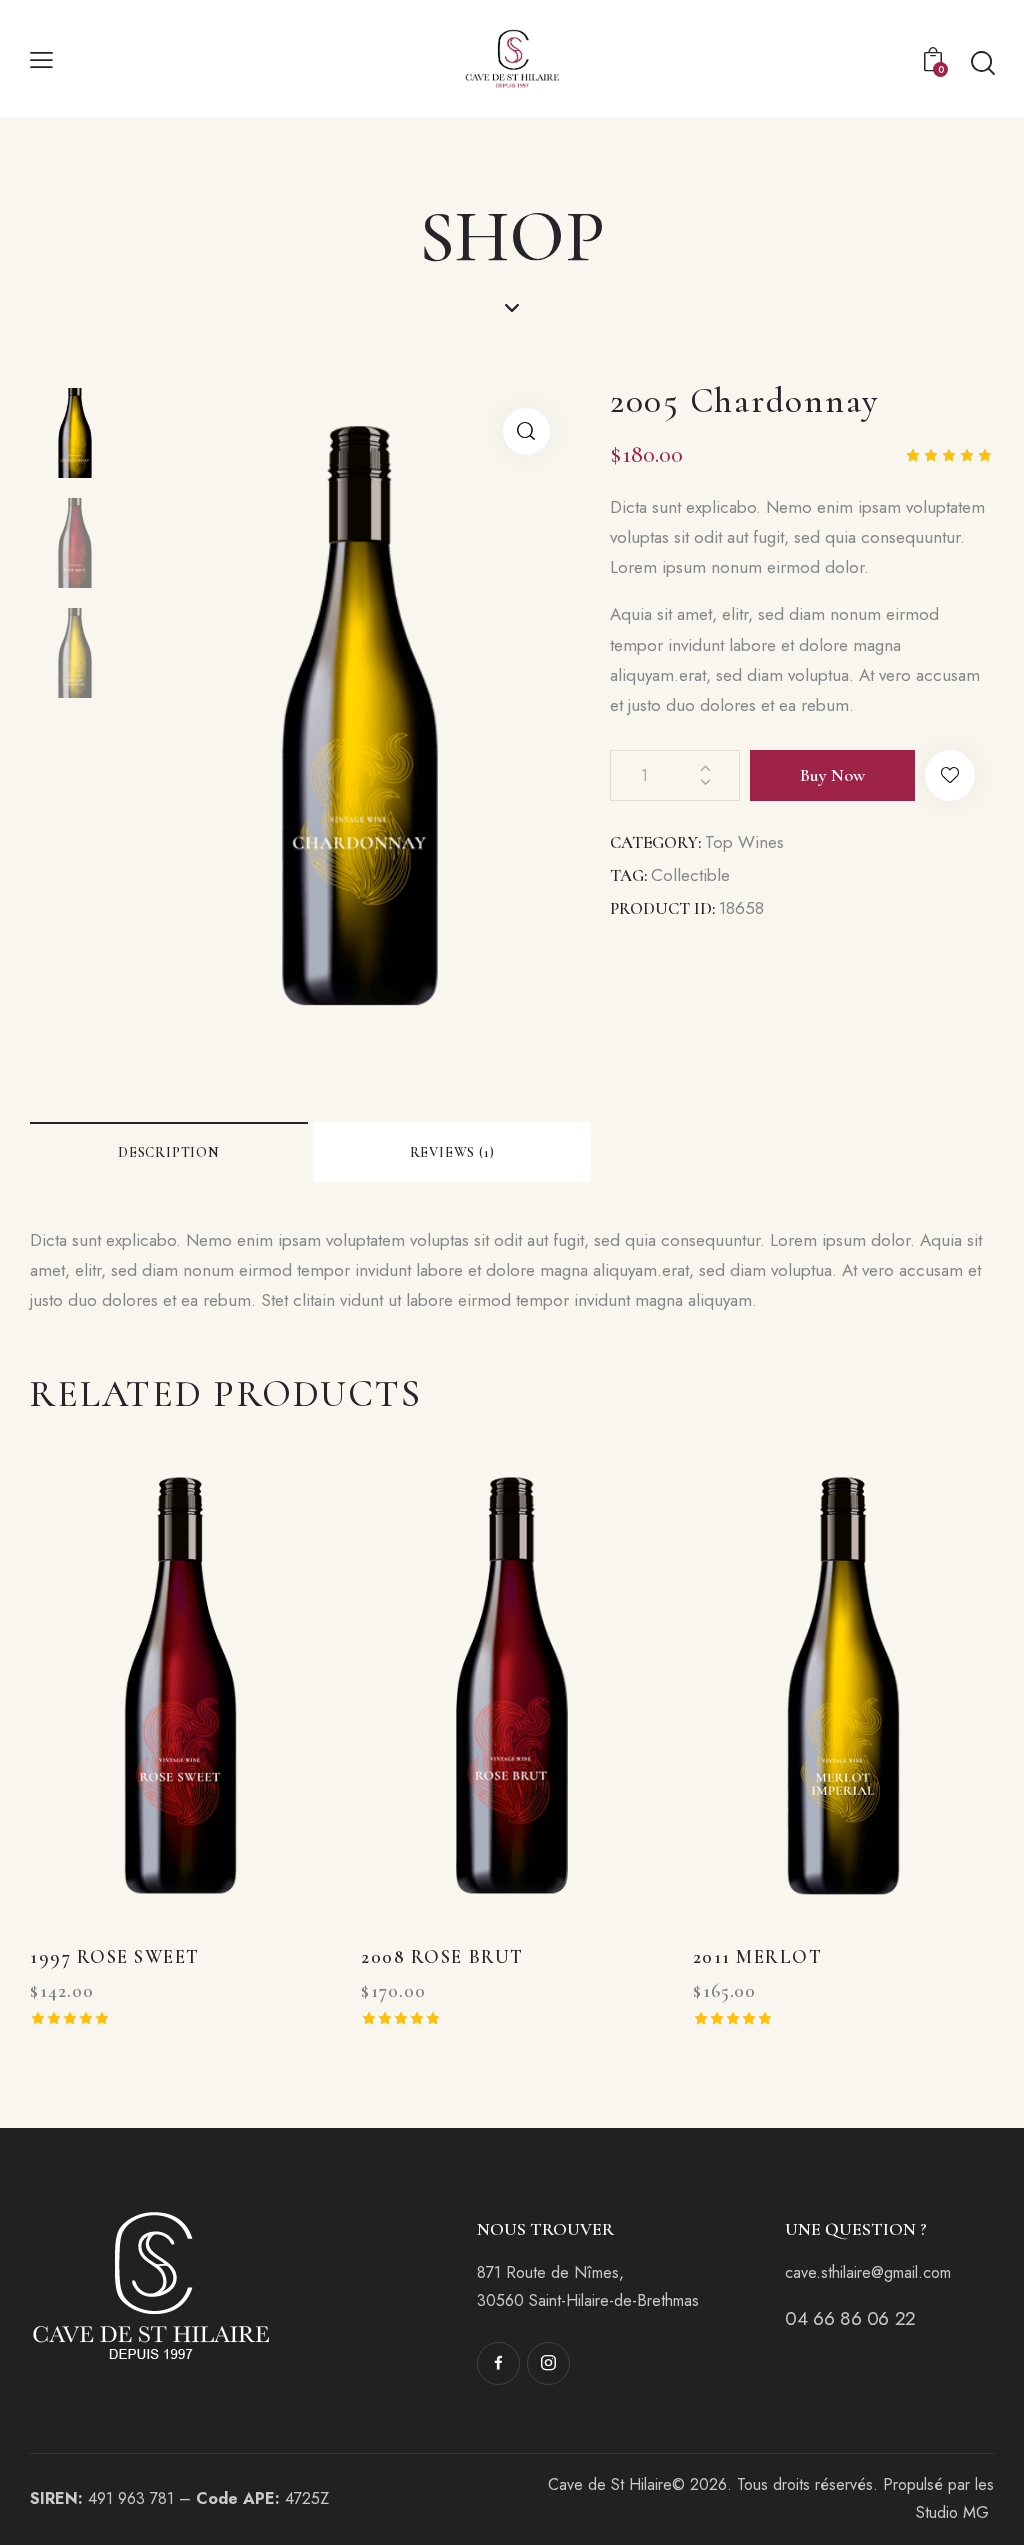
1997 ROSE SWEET (115, 1956)
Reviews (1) (452, 1152)
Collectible (690, 875)
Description (169, 1152)
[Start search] (981, 63)
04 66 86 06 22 (850, 2318)
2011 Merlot (758, 1956)
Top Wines (744, 842)
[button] (950, 775)
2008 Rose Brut (442, 1956)
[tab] (169, 1152)
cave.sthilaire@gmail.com (868, 2272)
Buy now (832, 775)
